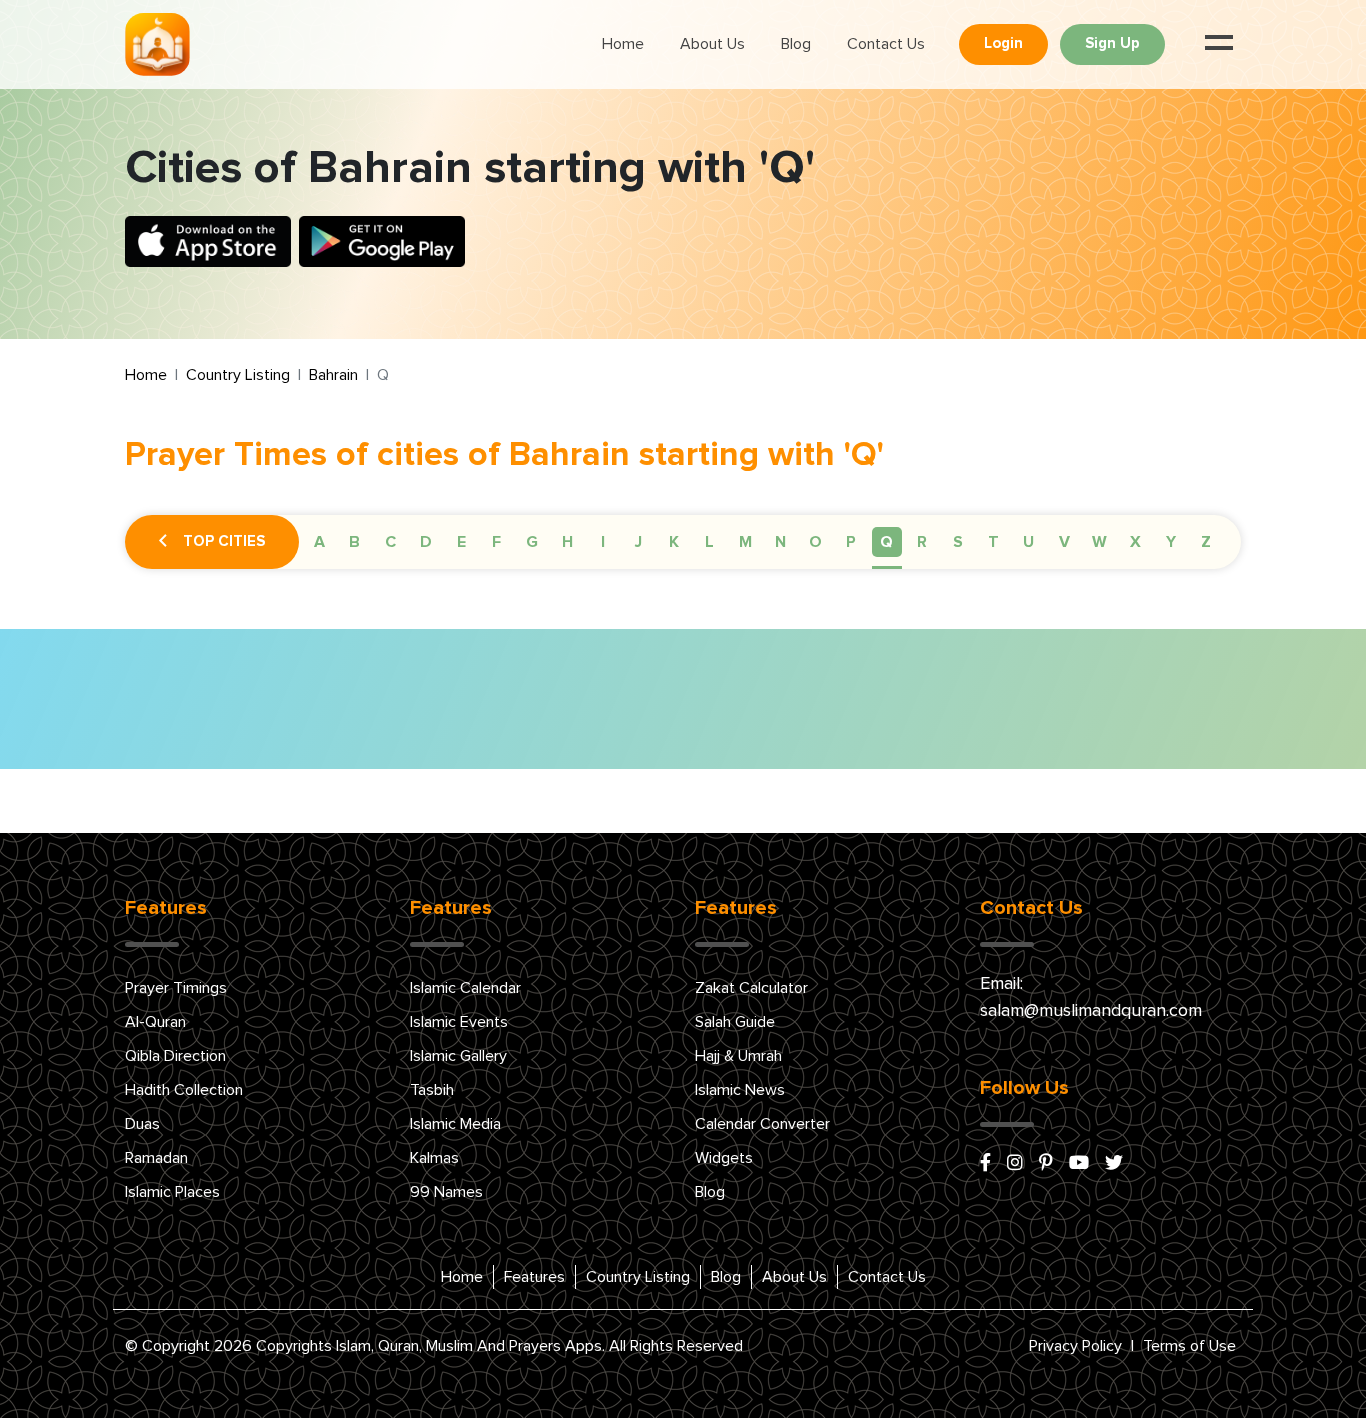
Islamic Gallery (458, 1056)
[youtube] (1079, 1164)
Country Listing (238, 375)
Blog (796, 44)
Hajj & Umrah (738, 1056)
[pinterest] (1046, 1164)
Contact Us (886, 44)
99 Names (446, 1192)
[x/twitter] (1114, 1164)
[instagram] (1015, 1164)
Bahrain (333, 375)
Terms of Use (1189, 1346)
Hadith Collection (184, 1090)
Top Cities (224, 541)
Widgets (724, 1158)
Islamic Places (172, 1192)
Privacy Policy (1075, 1346)
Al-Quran (155, 1022)
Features (534, 1277)
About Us (712, 44)
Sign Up (1112, 43)
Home (623, 44)
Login (1003, 43)
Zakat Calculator (751, 988)
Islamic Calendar (465, 988)
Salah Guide (735, 1022)
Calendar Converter (762, 1124)
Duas (142, 1124)
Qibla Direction (175, 1056)
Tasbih (432, 1090)
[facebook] (985, 1164)
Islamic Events (459, 1022)
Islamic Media (455, 1124)
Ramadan (156, 1158)
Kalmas (434, 1158)
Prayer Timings (176, 988)
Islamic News (740, 1090)
